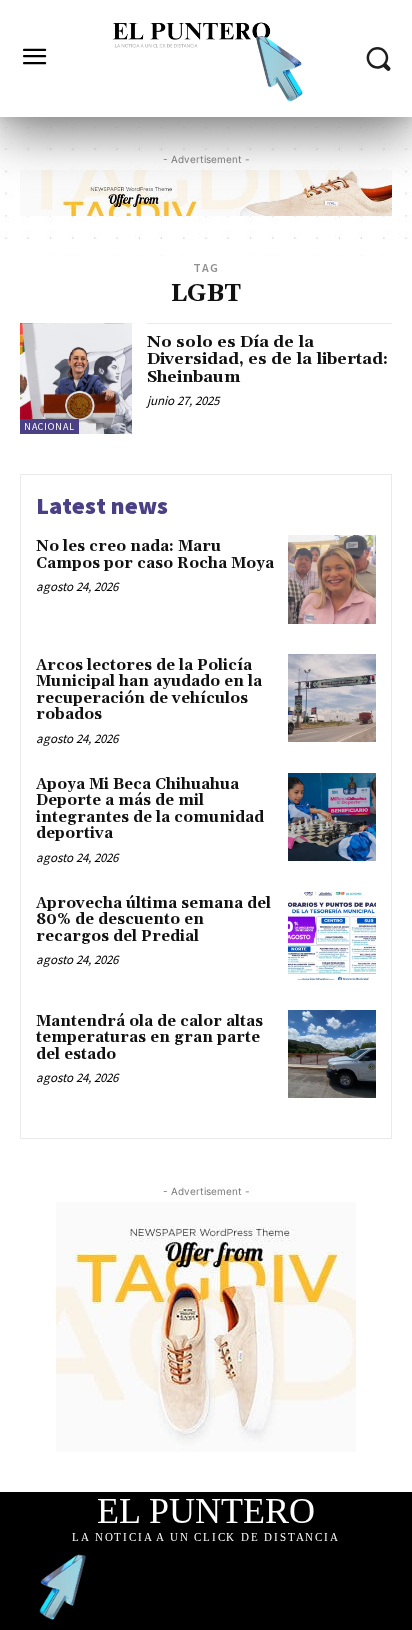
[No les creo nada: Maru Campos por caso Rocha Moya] (332, 579)
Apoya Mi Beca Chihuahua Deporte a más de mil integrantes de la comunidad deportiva (150, 809)
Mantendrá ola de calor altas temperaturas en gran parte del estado (149, 1038)
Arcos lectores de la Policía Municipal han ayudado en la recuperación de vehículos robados (149, 690)
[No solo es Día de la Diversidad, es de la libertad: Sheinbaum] (76, 379)
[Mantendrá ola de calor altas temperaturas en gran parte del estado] (332, 1054)
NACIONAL (49, 426)
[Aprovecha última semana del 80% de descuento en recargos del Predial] (332, 936)
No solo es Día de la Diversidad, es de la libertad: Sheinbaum (267, 359)
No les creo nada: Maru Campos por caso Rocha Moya (155, 555)
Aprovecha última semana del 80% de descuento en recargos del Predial (153, 920)
